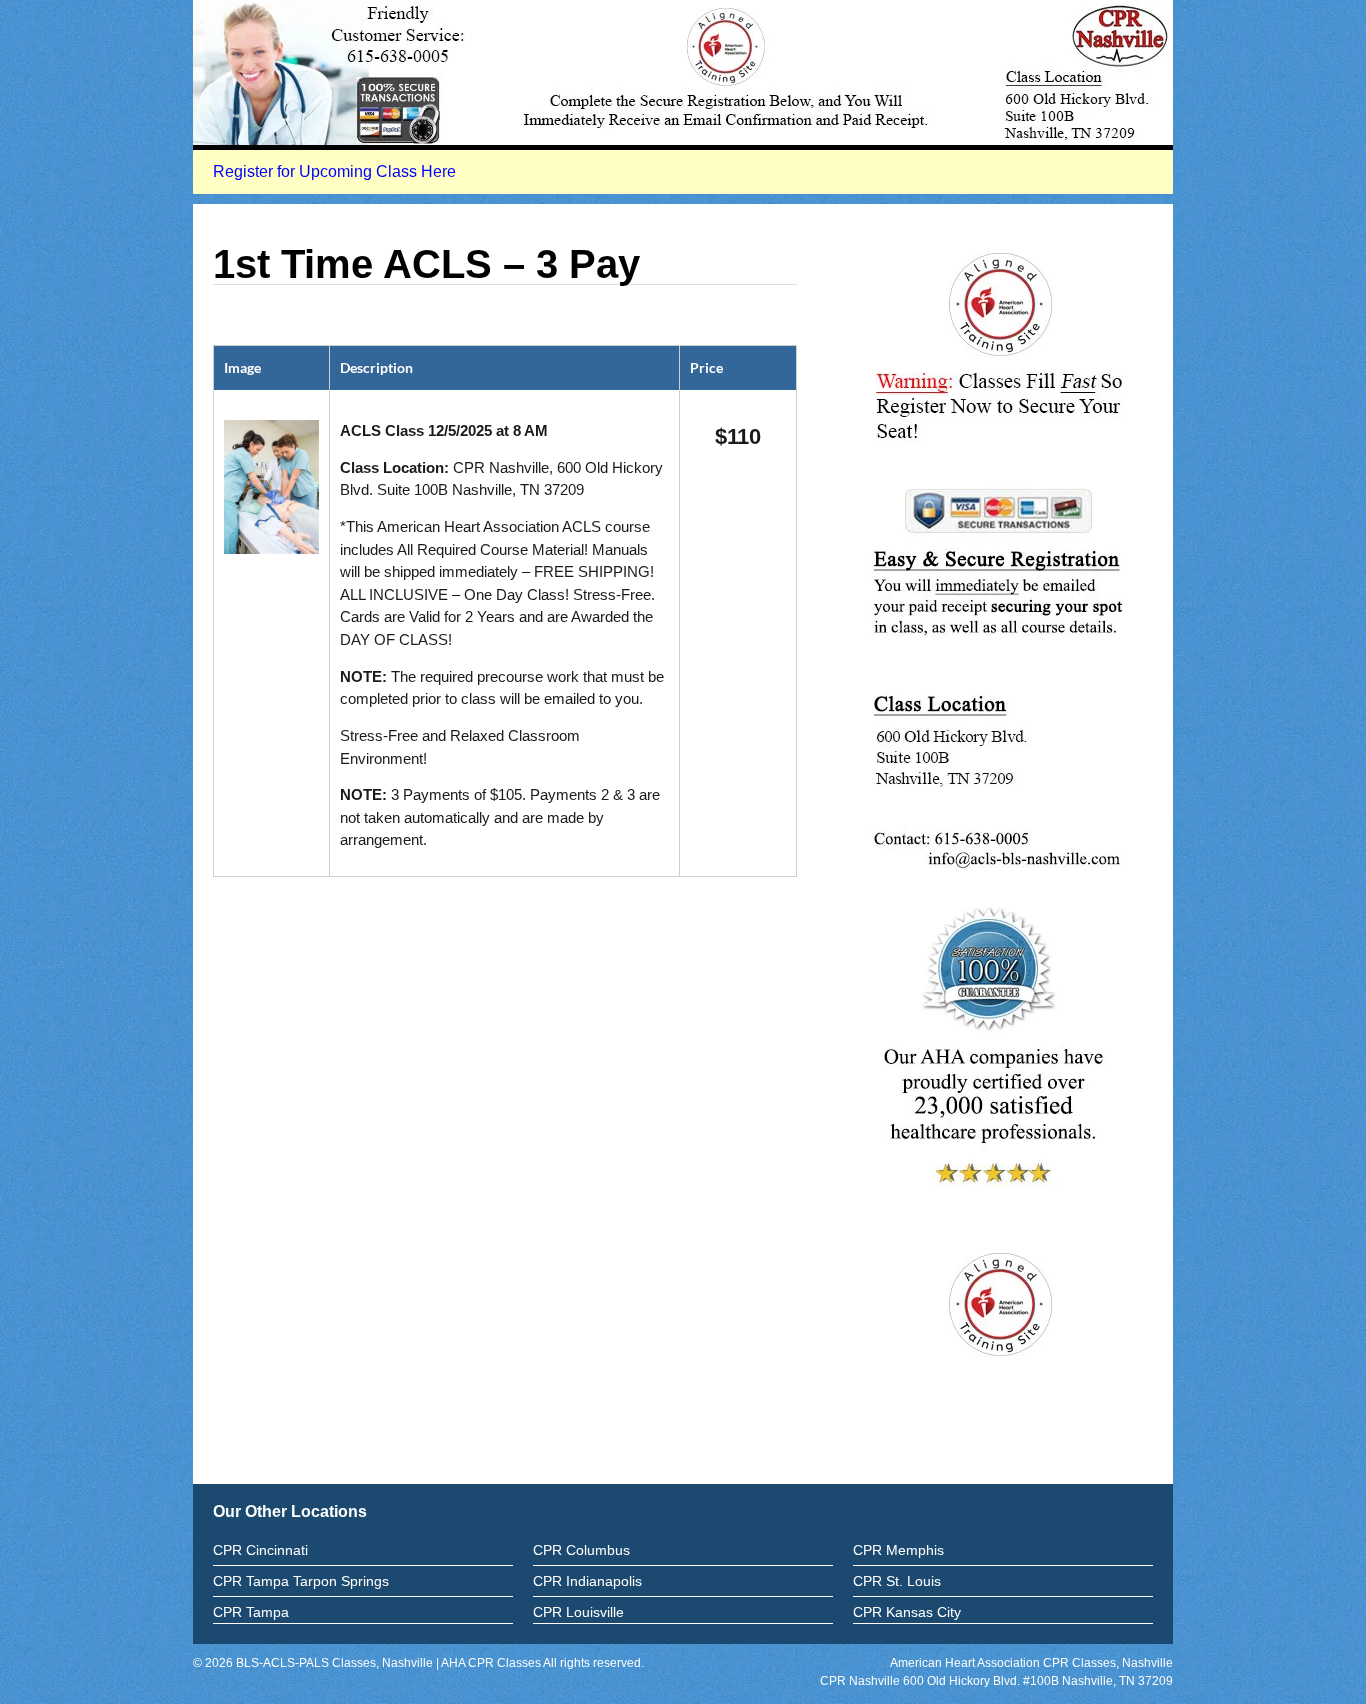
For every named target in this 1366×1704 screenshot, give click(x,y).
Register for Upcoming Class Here (334, 171)
